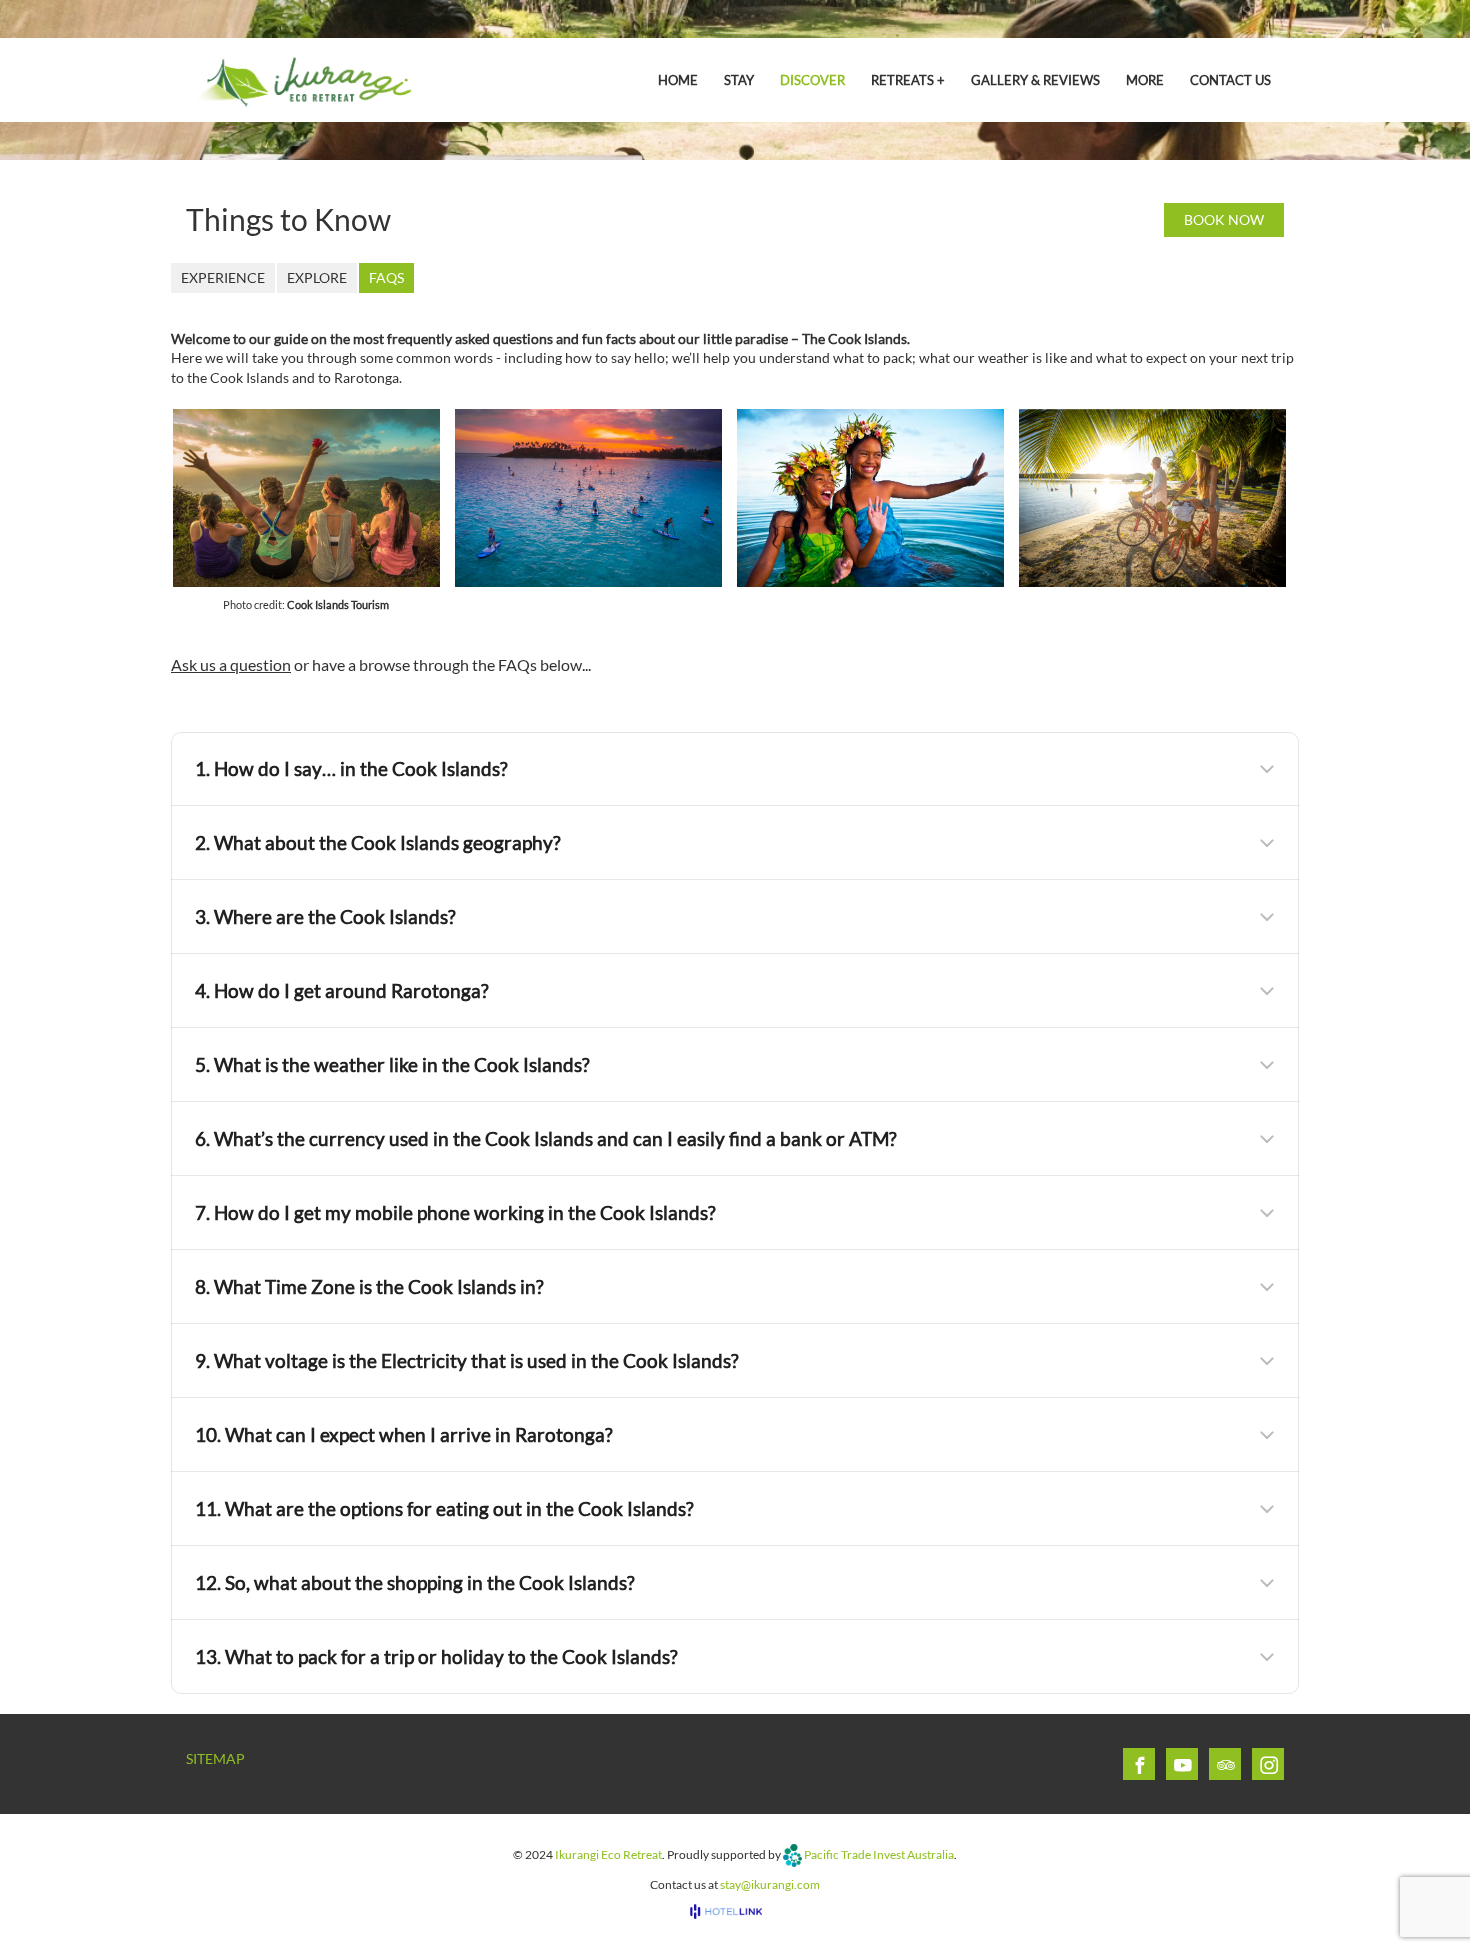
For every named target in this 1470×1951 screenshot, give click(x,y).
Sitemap (215, 1758)
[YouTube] (1183, 1765)
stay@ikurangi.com (770, 1884)
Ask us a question (231, 664)
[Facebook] (1140, 1765)
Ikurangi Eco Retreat (608, 1853)
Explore (317, 277)
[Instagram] (1269, 1765)
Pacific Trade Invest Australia (879, 1853)
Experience (223, 277)
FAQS (386, 277)
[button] (735, 769)
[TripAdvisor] (1226, 1765)
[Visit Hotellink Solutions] (735, 1911)
